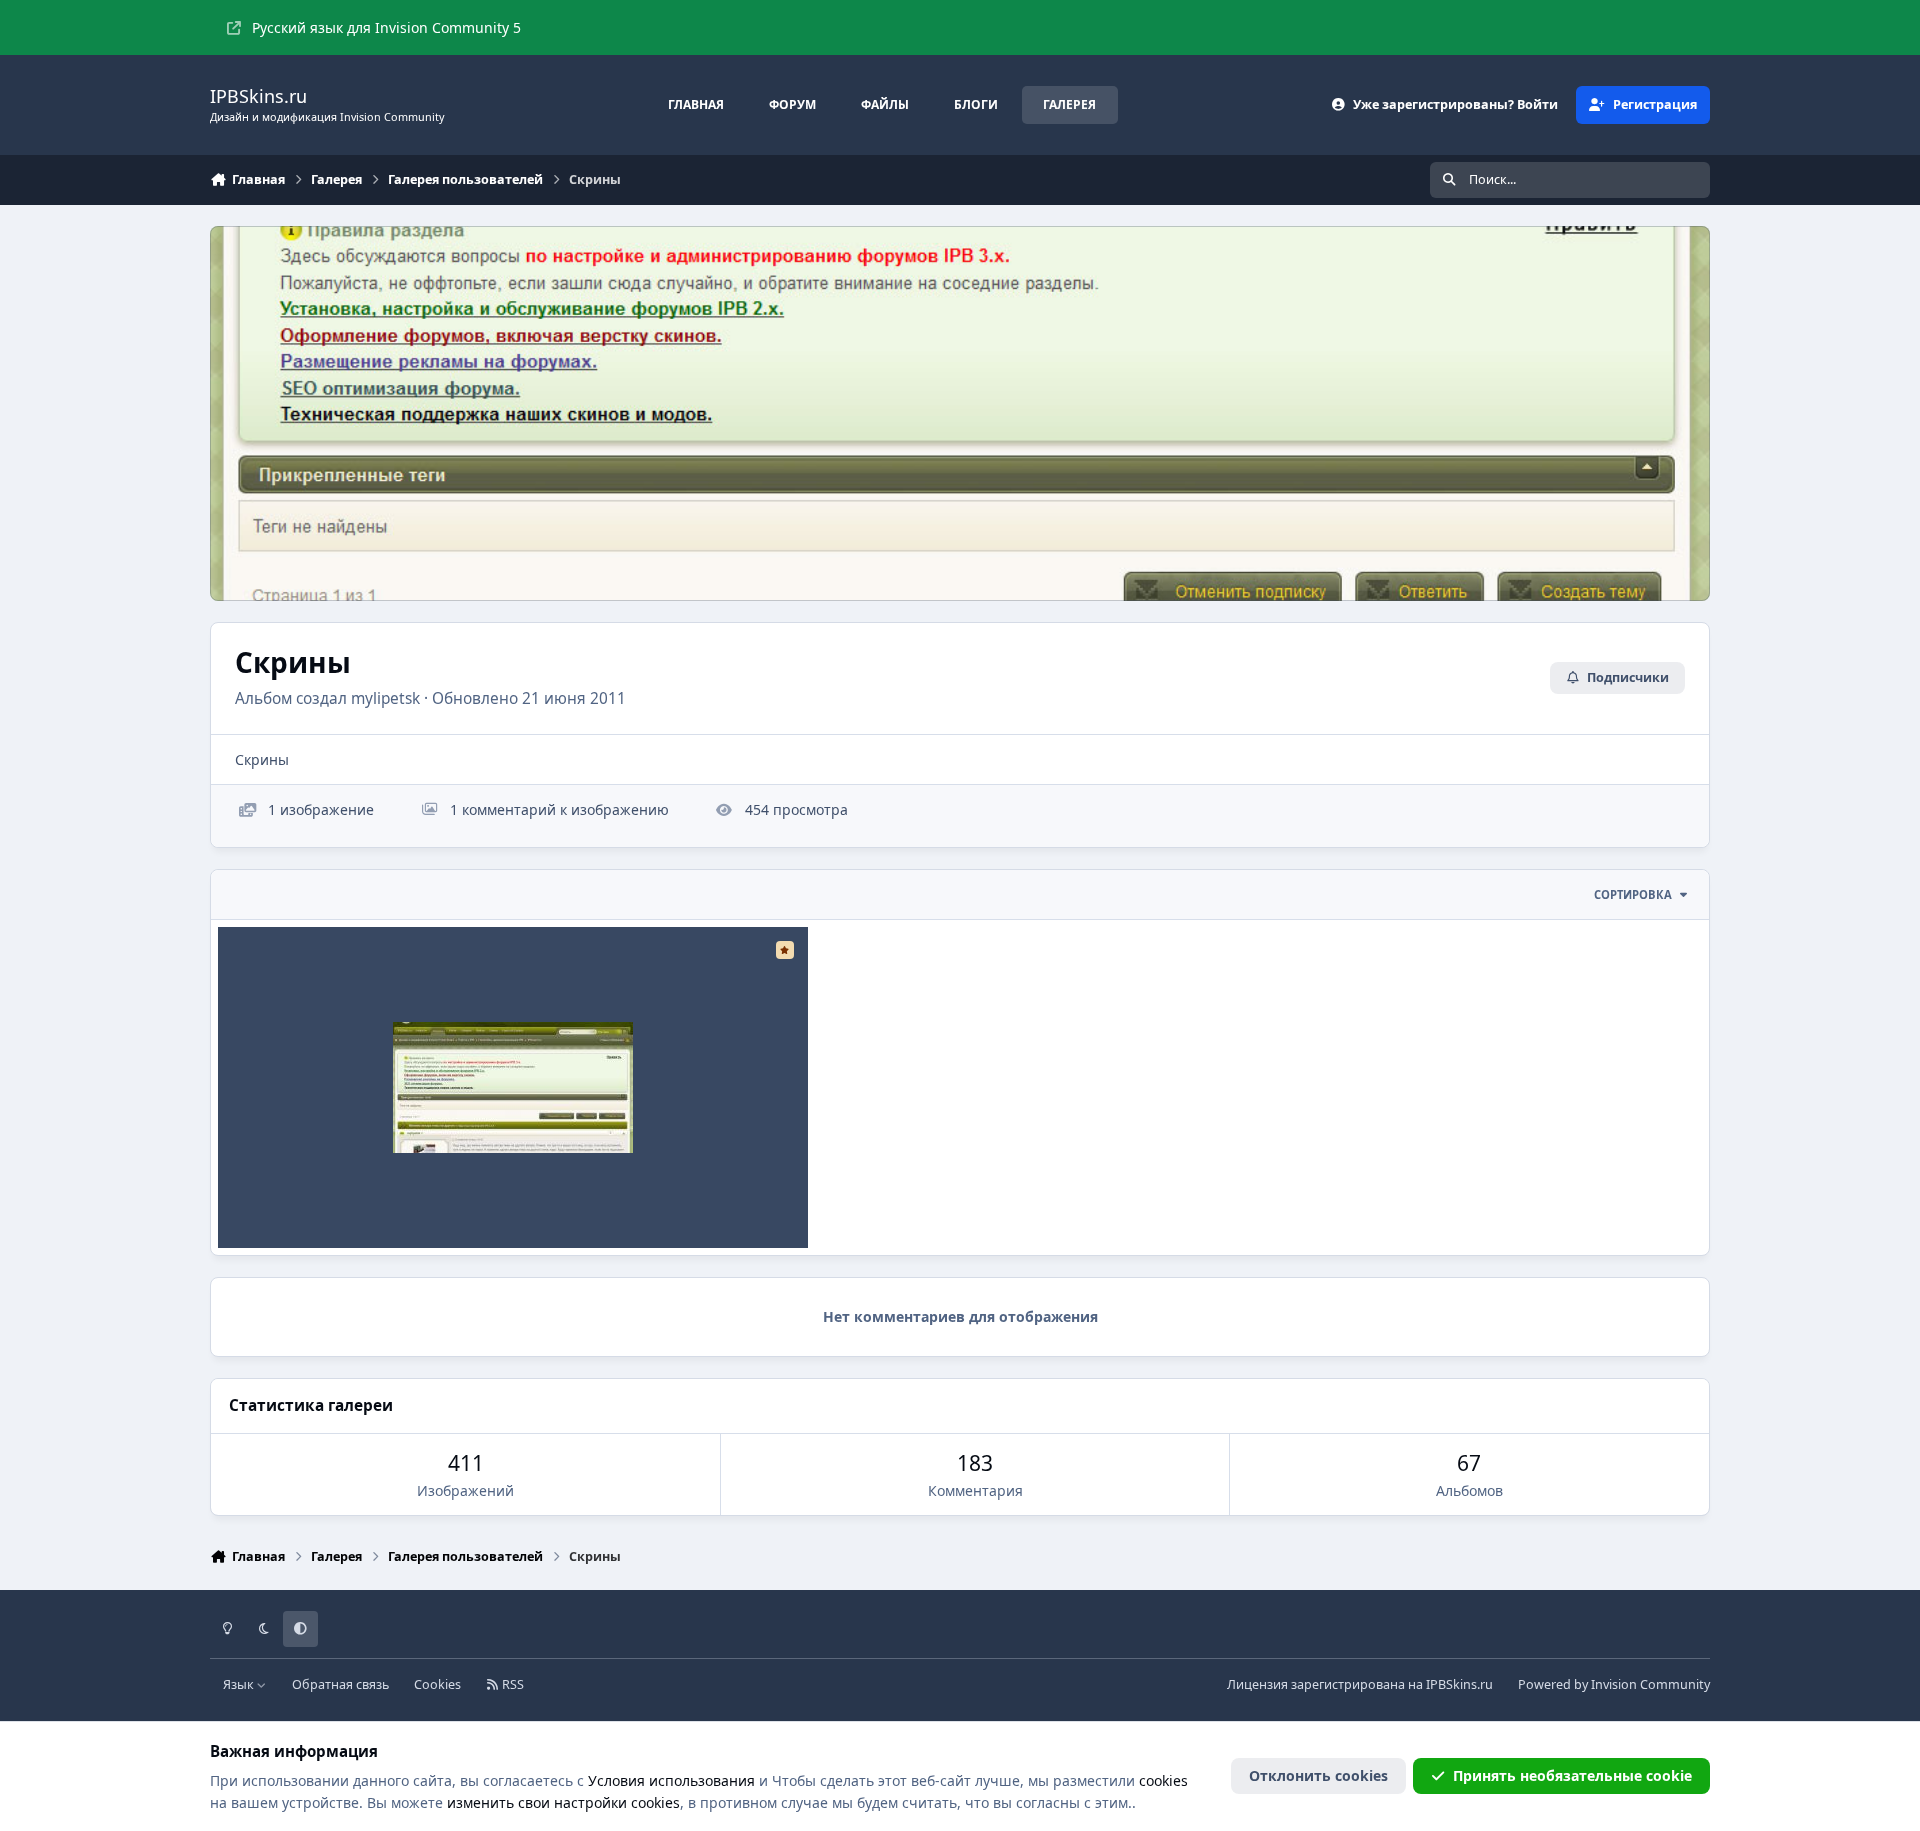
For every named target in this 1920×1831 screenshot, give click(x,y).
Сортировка (1633, 894)
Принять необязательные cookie (1572, 1775)
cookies (1163, 1780)
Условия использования (671, 1780)
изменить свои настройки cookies (563, 1802)
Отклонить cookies (1318, 1775)
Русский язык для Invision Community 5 (386, 27)
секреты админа (292, 1200)
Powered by (1614, 1684)
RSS (511, 1684)
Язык (240, 1684)
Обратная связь (340, 1684)
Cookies (437, 1684)
